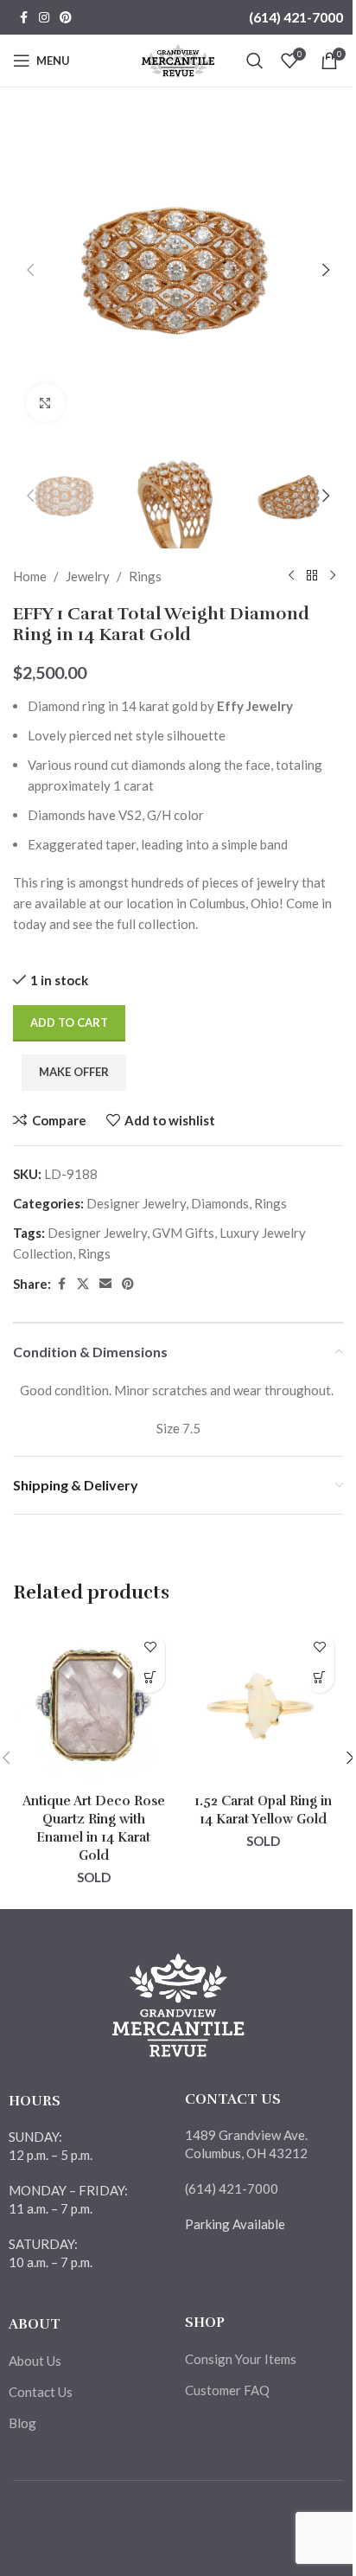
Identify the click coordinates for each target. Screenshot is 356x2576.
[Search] (255, 61)
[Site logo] (178, 59)
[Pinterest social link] (66, 18)
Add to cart (69, 1022)
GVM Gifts (183, 1233)
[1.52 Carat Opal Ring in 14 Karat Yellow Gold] (263, 1704)
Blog (22, 2423)
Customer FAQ (227, 2390)
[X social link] (83, 1284)
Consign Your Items (241, 2359)
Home (30, 576)
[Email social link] (105, 1284)
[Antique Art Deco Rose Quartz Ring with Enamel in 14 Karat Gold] (93, 1704)
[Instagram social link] (44, 18)
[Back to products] (312, 576)
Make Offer (74, 1072)
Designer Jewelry (136, 1203)
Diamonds (220, 1203)
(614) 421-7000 (296, 17)
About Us (35, 2361)
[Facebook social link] (23, 18)
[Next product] (333, 576)
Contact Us (41, 2392)
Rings (145, 576)
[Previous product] (291, 576)
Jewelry (88, 576)
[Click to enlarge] (45, 403)
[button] (30, 270)
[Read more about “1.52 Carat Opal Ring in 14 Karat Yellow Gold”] (319, 1678)
